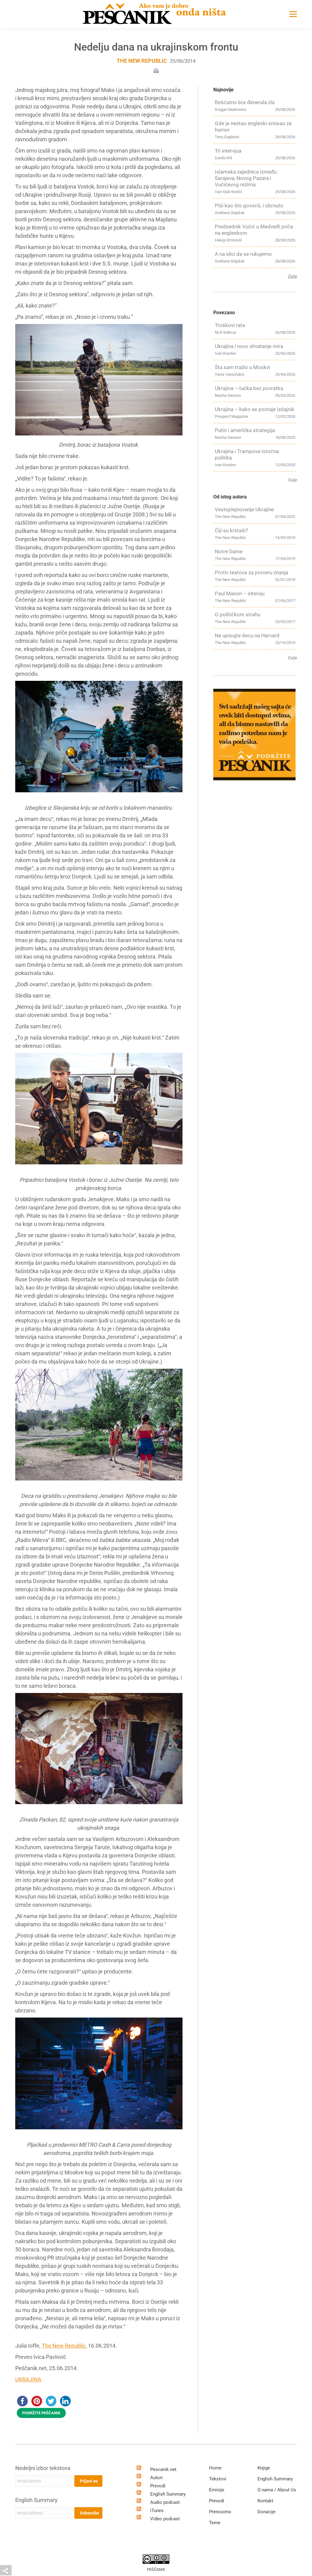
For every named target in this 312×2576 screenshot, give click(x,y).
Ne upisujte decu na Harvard (247, 635)
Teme (215, 2523)
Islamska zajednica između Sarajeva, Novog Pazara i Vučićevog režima (246, 178)
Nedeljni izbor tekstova (43, 2468)
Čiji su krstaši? (231, 530)
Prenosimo (220, 2512)
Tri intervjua (228, 151)
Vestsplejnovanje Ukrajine (244, 509)
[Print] (156, 70)
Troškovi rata (230, 325)
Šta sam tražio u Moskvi (242, 367)
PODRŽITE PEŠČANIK (41, 2413)
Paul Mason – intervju (240, 593)
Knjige (264, 2468)
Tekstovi (218, 2479)
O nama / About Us (277, 2490)
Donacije (266, 2512)
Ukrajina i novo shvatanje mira (249, 346)
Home (215, 2468)
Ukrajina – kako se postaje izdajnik (255, 409)
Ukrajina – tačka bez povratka (249, 388)
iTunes (157, 2511)
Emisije (217, 2490)
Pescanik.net (163, 2469)
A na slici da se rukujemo (243, 254)
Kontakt (265, 2501)
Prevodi (158, 2486)
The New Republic (142, 61)
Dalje (292, 276)
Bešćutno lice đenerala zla (245, 102)
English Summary (36, 2500)
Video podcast (165, 2519)
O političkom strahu (238, 614)
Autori (156, 2478)
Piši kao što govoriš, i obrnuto (249, 206)
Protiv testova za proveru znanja (252, 572)
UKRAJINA (28, 2379)
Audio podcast (165, 2502)
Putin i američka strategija (245, 430)
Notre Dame (229, 551)
